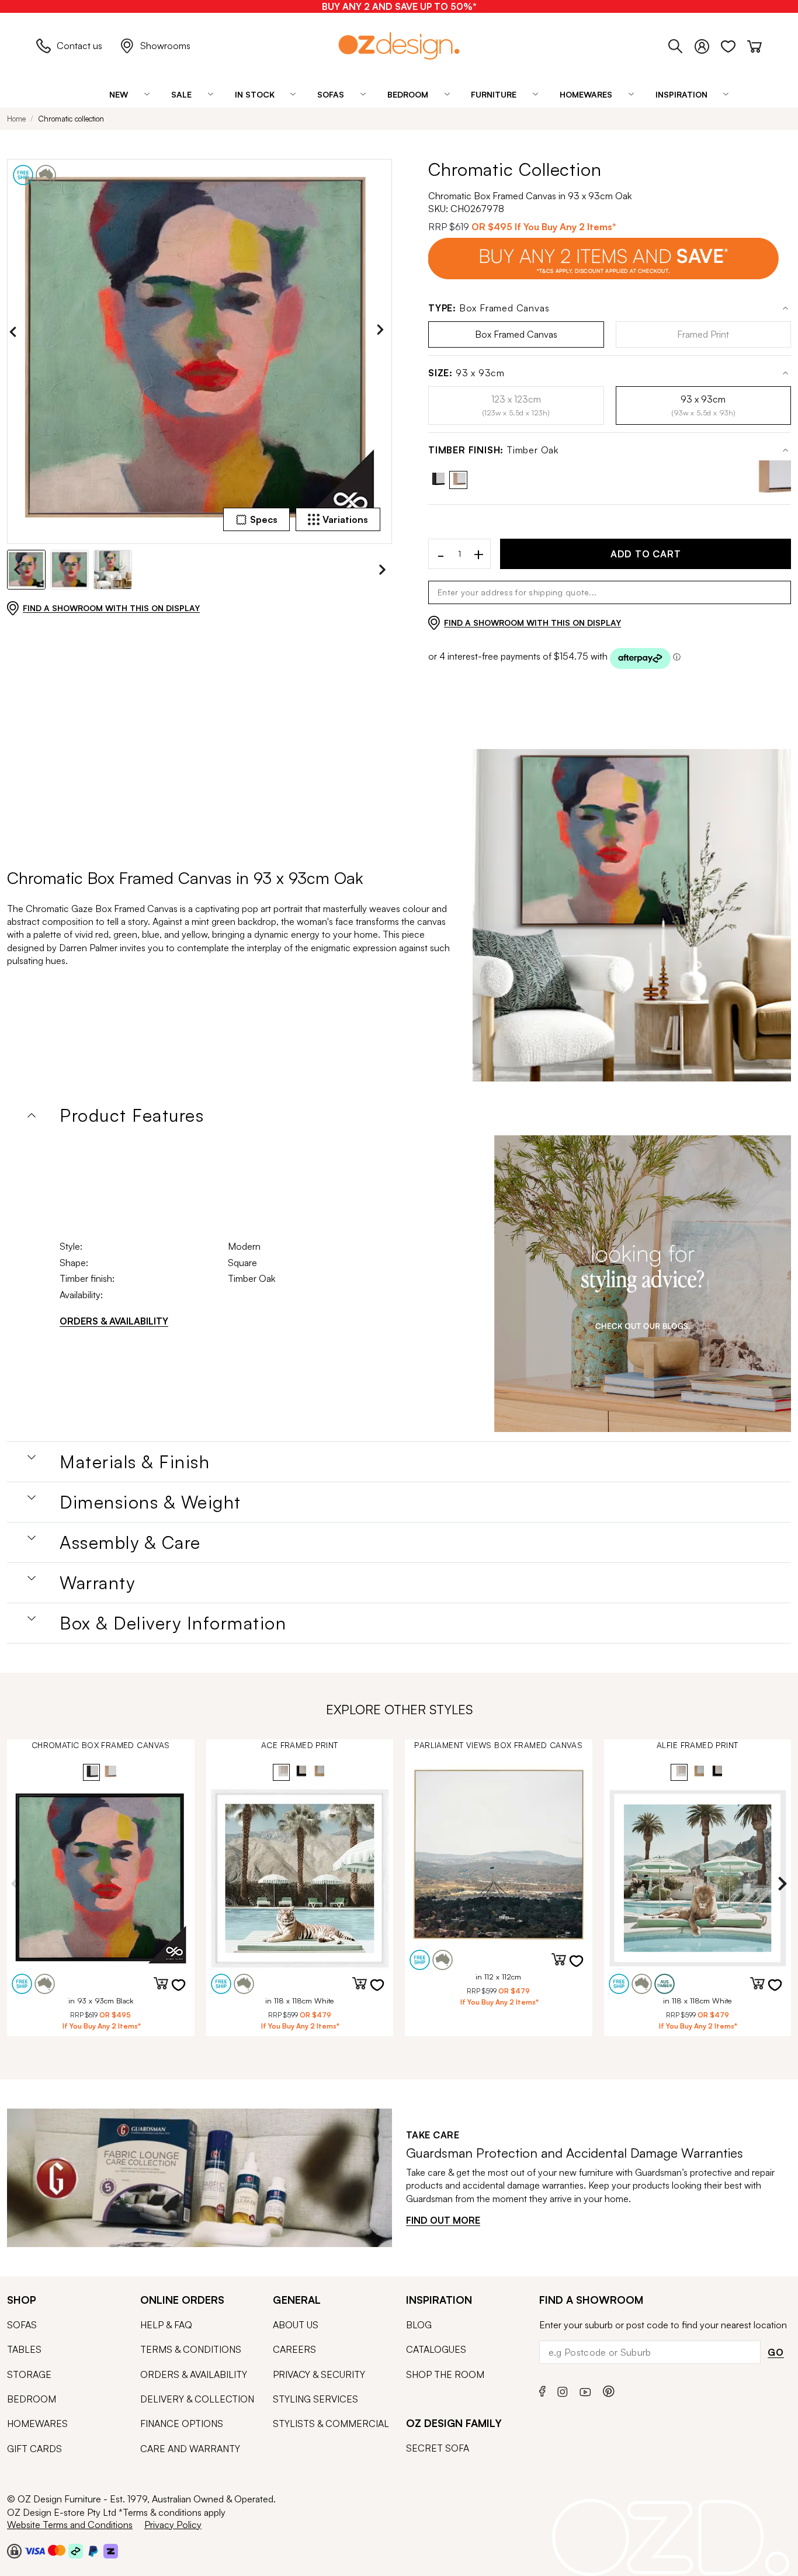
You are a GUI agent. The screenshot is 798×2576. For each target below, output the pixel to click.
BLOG (419, 2325)
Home (16, 119)
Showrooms (165, 46)
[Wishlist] (734, 44)
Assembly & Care (130, 1542)
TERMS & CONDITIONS (191, 2349)
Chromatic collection (71, 119)
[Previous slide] (16, 332)
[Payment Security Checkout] (14, 2550)
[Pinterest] (609, 2390)
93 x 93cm (466, 373)
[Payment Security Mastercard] (57, 2550)
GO (776, 2352)
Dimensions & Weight (150, 1502)
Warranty (97, 1583)
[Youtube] (585, 2390)
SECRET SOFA (438, 2448)
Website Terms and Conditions (70, 2525)
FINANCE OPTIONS (182, 2424)
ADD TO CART (646, 554)
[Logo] (399, 46)
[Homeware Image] (643, 1284)
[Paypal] (93, 2550)
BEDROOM (32, 2399)
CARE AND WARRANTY (190, 2449)
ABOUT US (296, 2325)
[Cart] (754, 44)
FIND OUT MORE (443, 2220)
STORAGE (29, 2374)
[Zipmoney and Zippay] (111, 2550)
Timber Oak (493, 450)
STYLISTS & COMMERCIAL (331, 2424)
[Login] (708, 44)
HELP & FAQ (166, 2325)
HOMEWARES (37, 2424)
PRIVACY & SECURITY (319, 2374)
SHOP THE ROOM (445, 2374)
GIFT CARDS (34, 2449)
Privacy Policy (173, 2525)
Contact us (79, 46)
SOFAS (22, 2325)
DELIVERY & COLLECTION (197, 2399)
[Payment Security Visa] (35, 2551)
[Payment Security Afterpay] (76, 2550)
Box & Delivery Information (173, 1623)
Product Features (132, 1115)
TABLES (24, 2349)
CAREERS (294, 2349)
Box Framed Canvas (489, 308)
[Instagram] (563, 2390)
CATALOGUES (436, 2349)
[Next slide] (383, 332)
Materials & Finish (135, 1462)
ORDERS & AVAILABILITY (114, 1321)
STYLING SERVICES (315, 2399)
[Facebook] (542, 2390)
